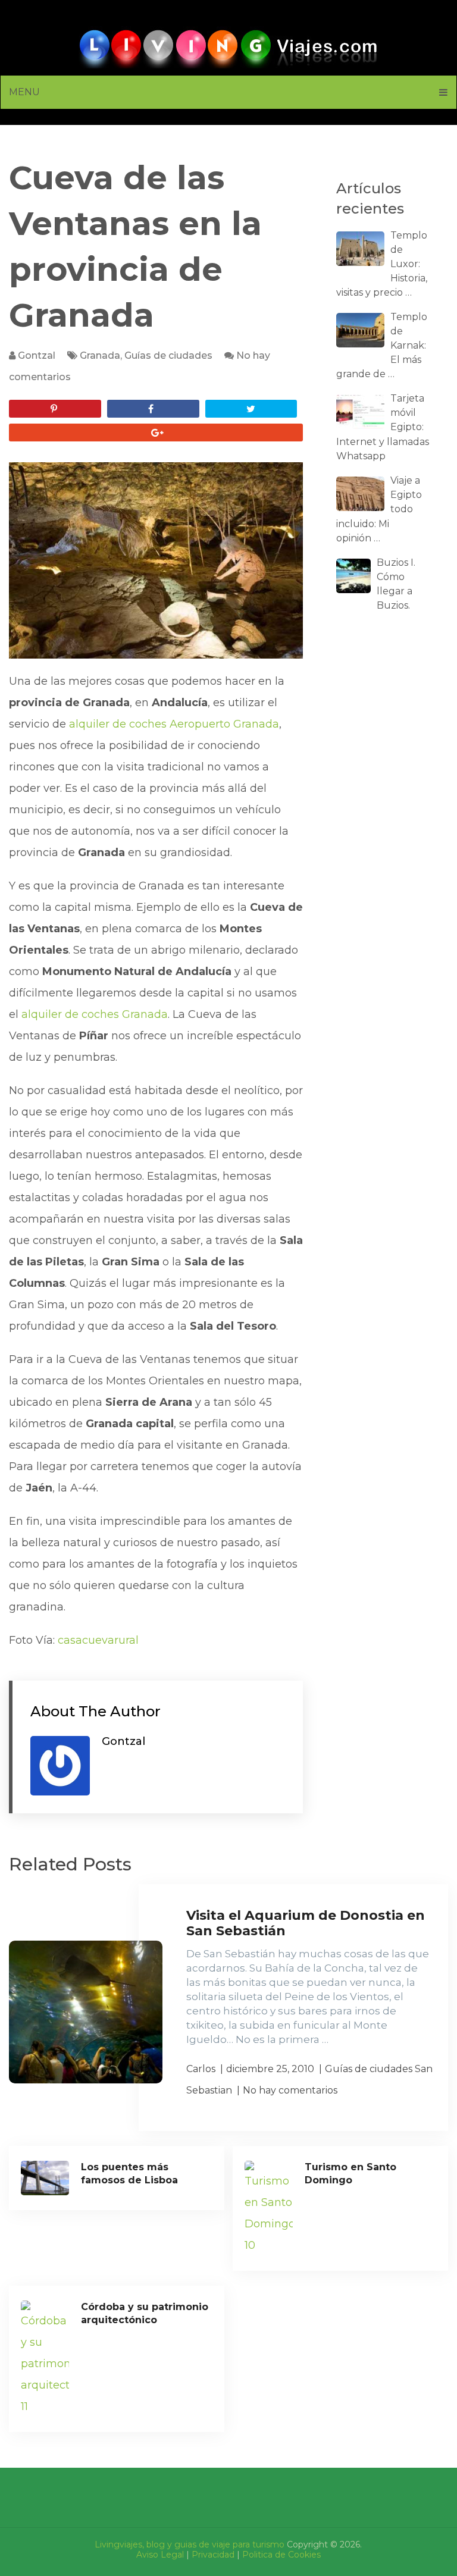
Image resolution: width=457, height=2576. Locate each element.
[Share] (153, 409)
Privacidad (213, 2555)
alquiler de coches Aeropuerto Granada (174, 724)
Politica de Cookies (281, 2555)
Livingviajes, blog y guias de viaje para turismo (190, 2544)
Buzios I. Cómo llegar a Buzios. (396, 584)
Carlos (201, 2069)
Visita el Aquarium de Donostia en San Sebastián (306, 1923)
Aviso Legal (160, 2555)
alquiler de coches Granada (95, 1014)
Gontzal (37, 355)
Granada (100, 355)
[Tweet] (251, 409)
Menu (24, 92)
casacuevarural (98, 1640)
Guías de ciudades (168, 355)
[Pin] (55, 409)
